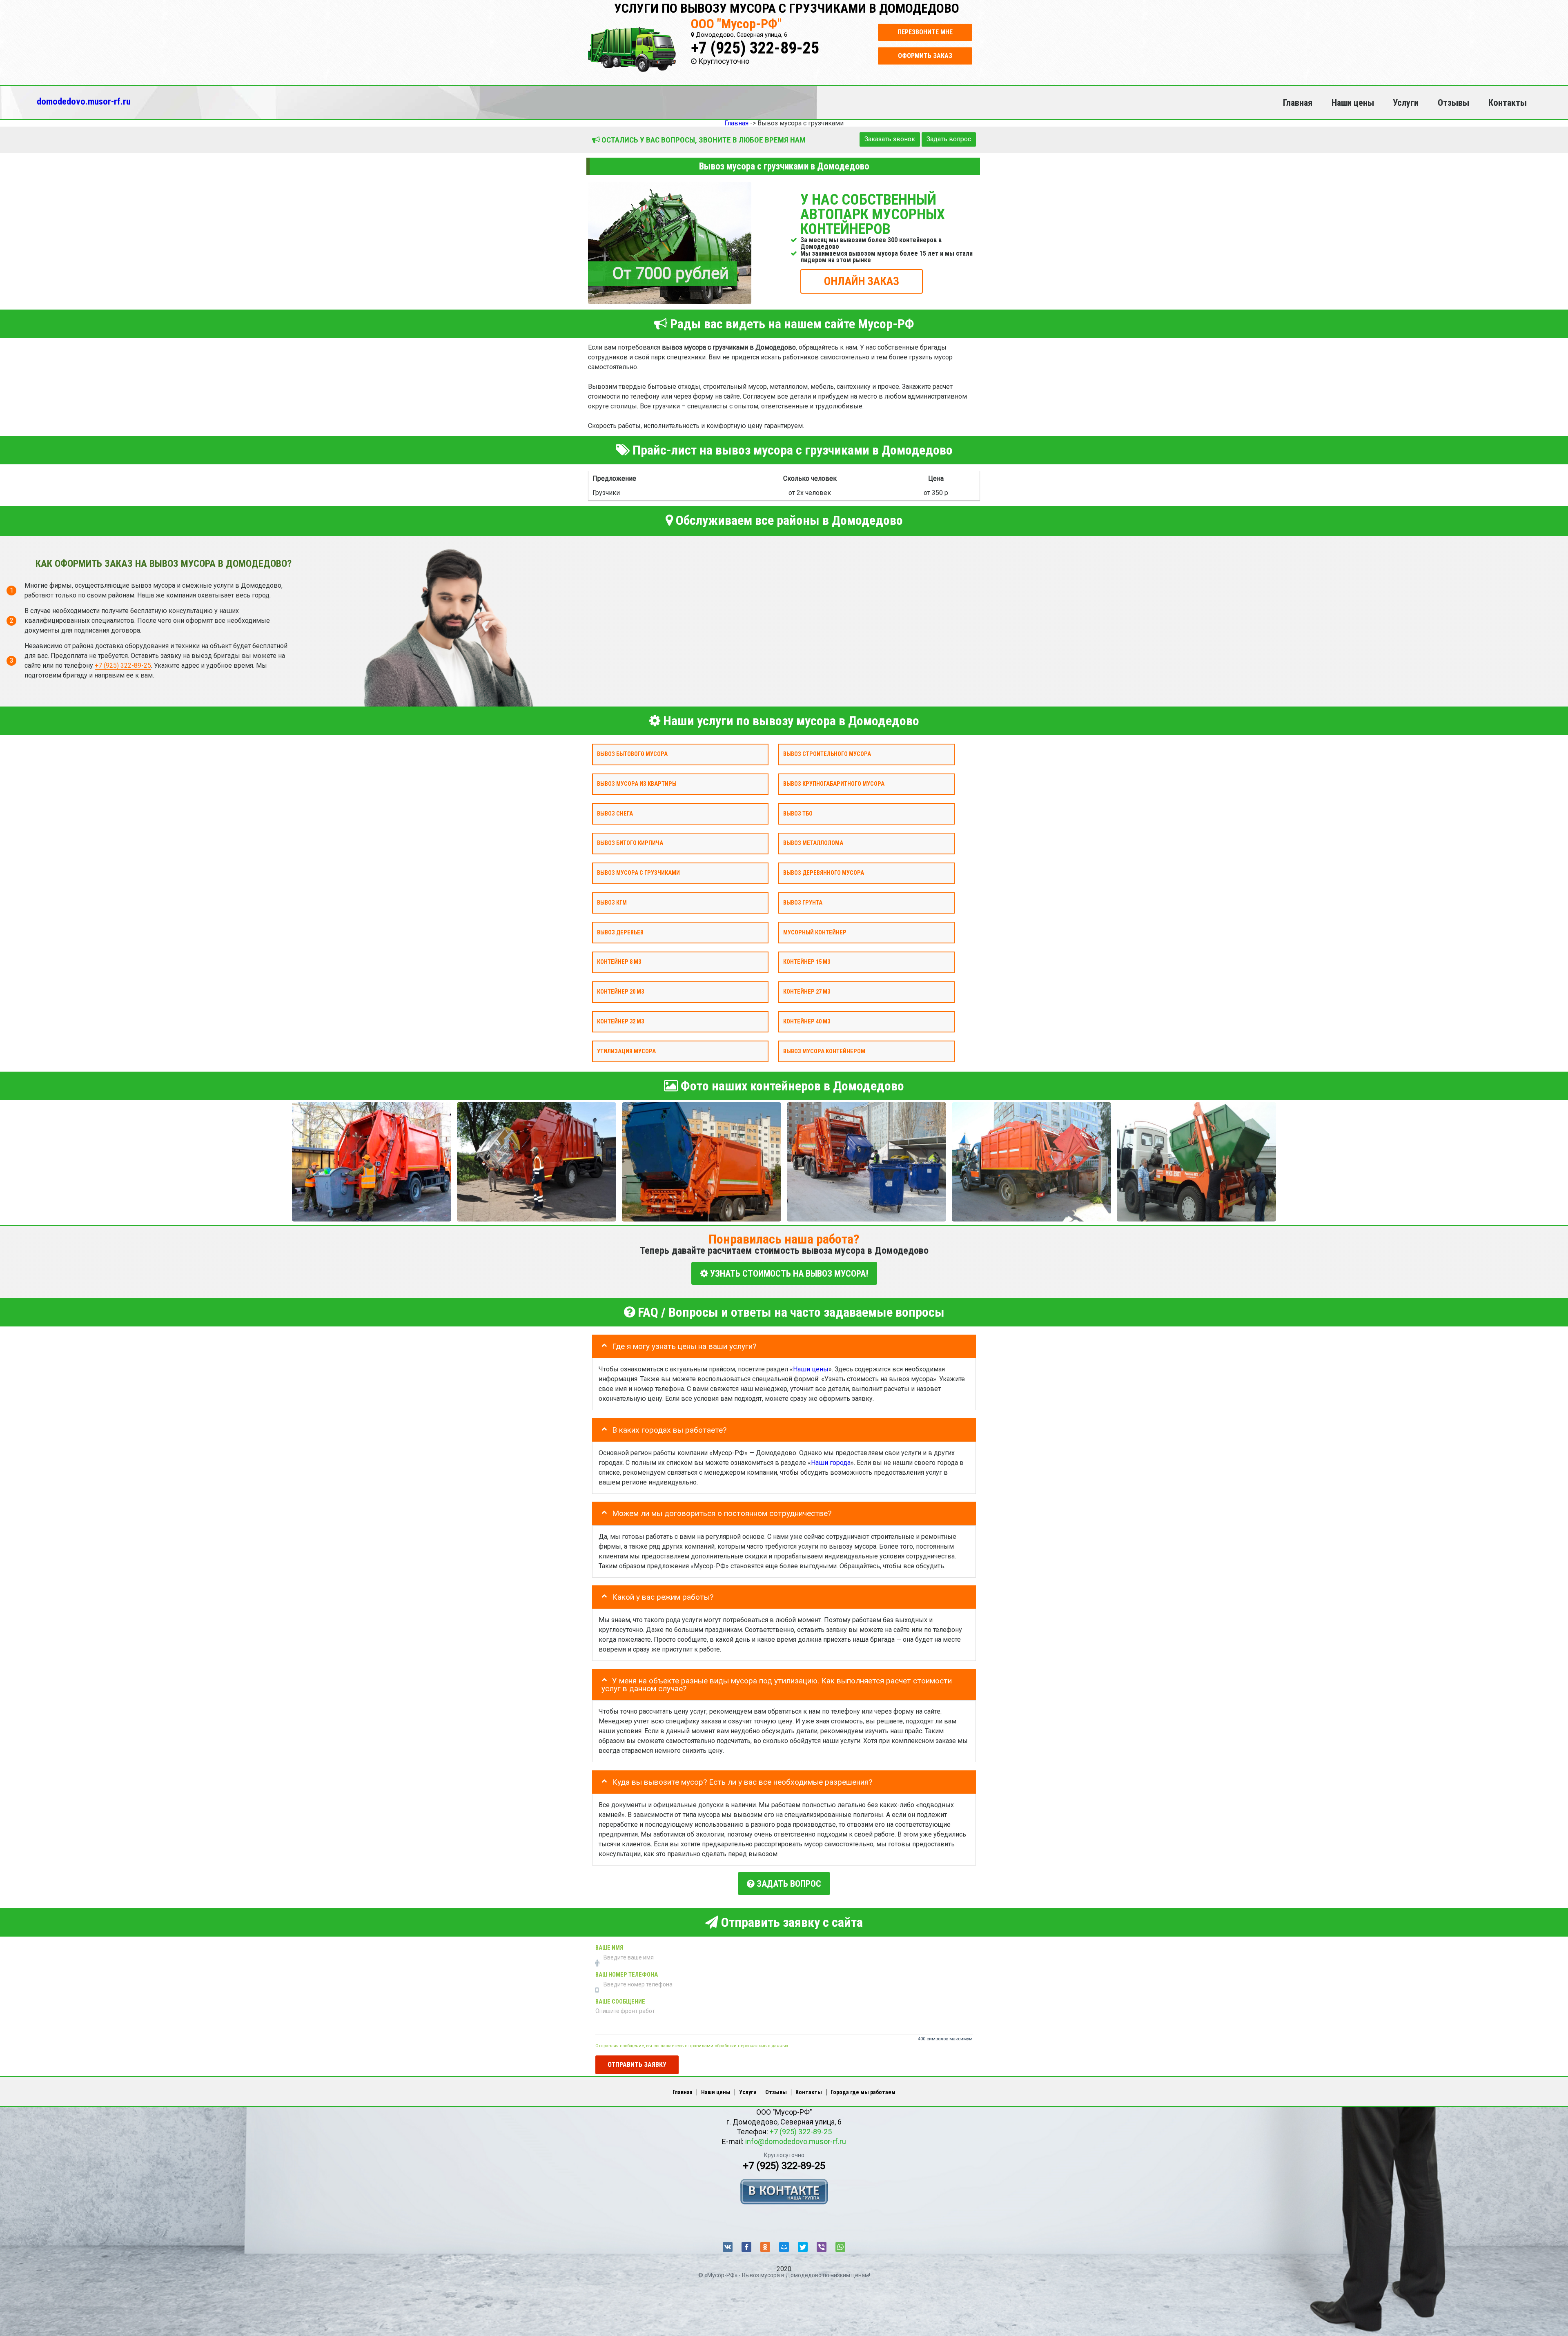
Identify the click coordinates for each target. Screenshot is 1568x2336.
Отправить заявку (637, 2064)
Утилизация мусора (626, 1051)
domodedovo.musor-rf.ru (84, 101)
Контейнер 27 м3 (807, 992)
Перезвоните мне (925, 32)
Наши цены (1353, 103)
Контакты (1508, 103)
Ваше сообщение (620, 2002)
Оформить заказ (925, 56)
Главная (1298, 103)
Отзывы (1453, 103)
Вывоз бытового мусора (632, 754)
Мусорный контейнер (815, 932)
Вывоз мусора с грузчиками (638, 873)
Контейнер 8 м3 (619, 962)
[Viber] (822, 2247)
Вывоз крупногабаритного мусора (834, 783)
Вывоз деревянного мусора (824, 873)
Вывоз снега (615, 813)
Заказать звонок (890, 139)
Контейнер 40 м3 (807, 1021)
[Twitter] (803, 2247)
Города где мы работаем (863, 2092)
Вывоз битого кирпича (630, 843)
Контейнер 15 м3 (807, 962)
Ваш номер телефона (627, 1975)
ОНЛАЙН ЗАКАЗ (862, 281)
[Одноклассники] (765, 2247)
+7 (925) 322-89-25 (755, 48)
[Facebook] (746, 2247)
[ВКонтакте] (728, 2247)
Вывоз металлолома (813, 843)
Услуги (1406, 103)
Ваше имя (609, 1948)
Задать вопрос (949, 139)
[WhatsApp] (840, 2247)
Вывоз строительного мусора (827, 754)
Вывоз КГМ (612, 902)
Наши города (831, 1463)
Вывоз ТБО (798, 813)
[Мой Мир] (784, 2247)
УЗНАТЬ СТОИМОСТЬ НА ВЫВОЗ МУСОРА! (788, 1273)
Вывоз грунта (803, 902)
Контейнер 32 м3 (620, 1021)
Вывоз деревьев (620, 932)
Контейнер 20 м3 (620, 992)
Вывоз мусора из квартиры (637, 783)
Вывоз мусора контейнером (824, 1051)
